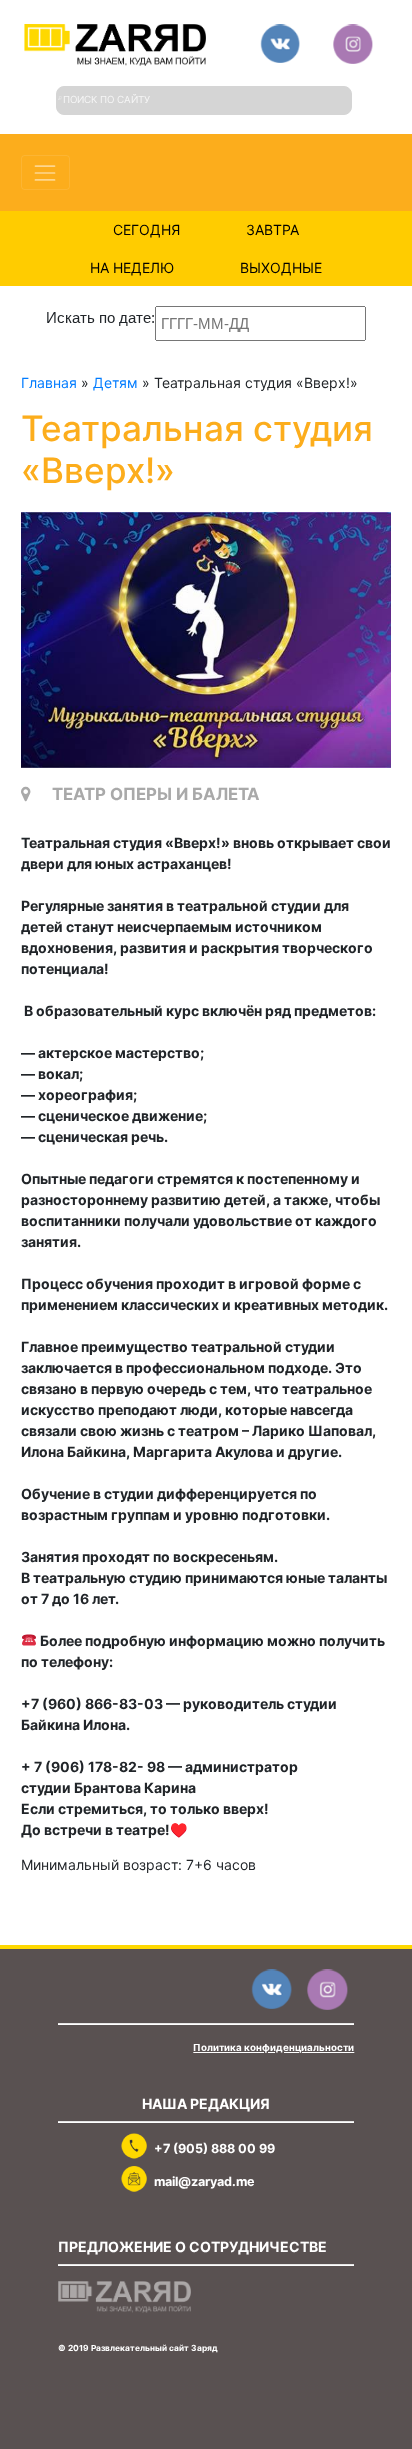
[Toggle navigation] (45, 172)
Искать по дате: (100, 317)
